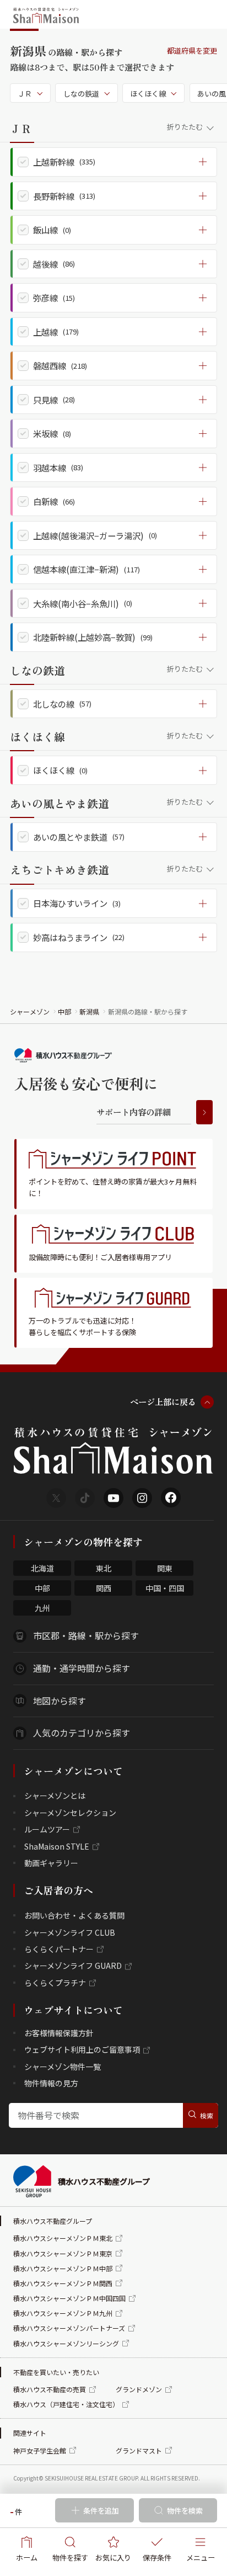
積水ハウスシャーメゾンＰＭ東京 (63, 2253)
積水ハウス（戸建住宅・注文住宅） (66, 2404)
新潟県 (89, 1011)
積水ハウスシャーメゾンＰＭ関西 (63, 2283)
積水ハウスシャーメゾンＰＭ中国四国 (69, 2298)
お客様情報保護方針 (59, 2033)
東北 (104, 1568)
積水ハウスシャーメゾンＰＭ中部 (63, 2268)
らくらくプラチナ (55, 1983)
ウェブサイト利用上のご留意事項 (82, 2049)
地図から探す (60, 1701)
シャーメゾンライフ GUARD (73, 1966)
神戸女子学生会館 (40, 2450)
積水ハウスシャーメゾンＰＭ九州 (63, 2313)
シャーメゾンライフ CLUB (70, 1932)
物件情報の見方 (51, 2083)
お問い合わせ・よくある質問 (74, 1915)
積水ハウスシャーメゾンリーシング (66, 2343)
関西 (104, 1588)
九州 (42, 1608)
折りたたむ (185, 127)
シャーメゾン (30, 1011)
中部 (64, 1011)
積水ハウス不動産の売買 (50, 2389)
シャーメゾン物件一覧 (63, 2067)
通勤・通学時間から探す (82, 1668)
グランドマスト (139, 2450)
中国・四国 (165, 1588)
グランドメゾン (139, 2389)
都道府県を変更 (192, 51)
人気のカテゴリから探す (82, 1733)
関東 (165, 1568)
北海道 (42, 1568)
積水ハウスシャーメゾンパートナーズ (69, 2328)
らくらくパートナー (59, 1949)
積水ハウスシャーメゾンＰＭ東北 (63, 2238)
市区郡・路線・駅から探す (86, 1635)
